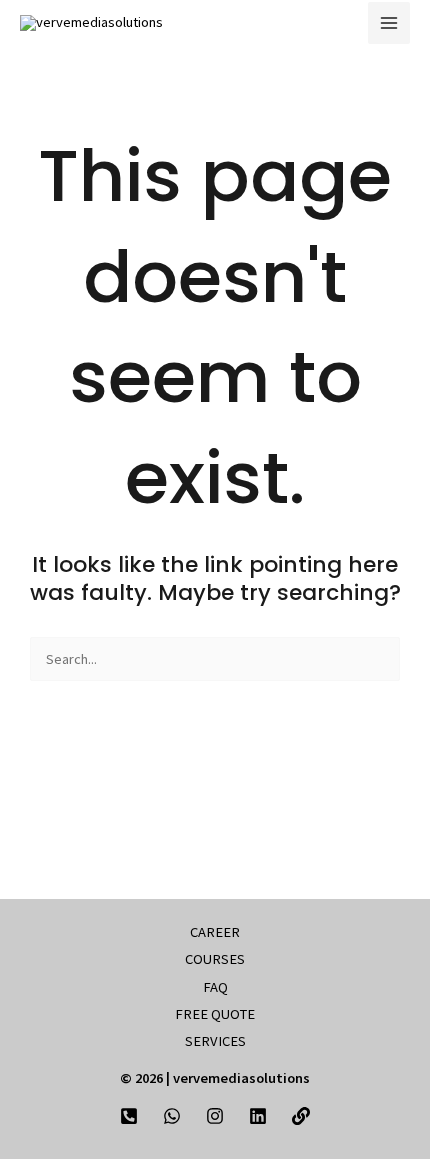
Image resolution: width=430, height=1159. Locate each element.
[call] (129, 1116)
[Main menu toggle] (389, 23)
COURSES (215, 959)
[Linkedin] (258, 1116)
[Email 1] (301, 1116)
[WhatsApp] (172, 1116)
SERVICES (215, 1041)
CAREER (215, 932)
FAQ (215, 987)
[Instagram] (215, 1116)
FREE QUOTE (215, 1014)
